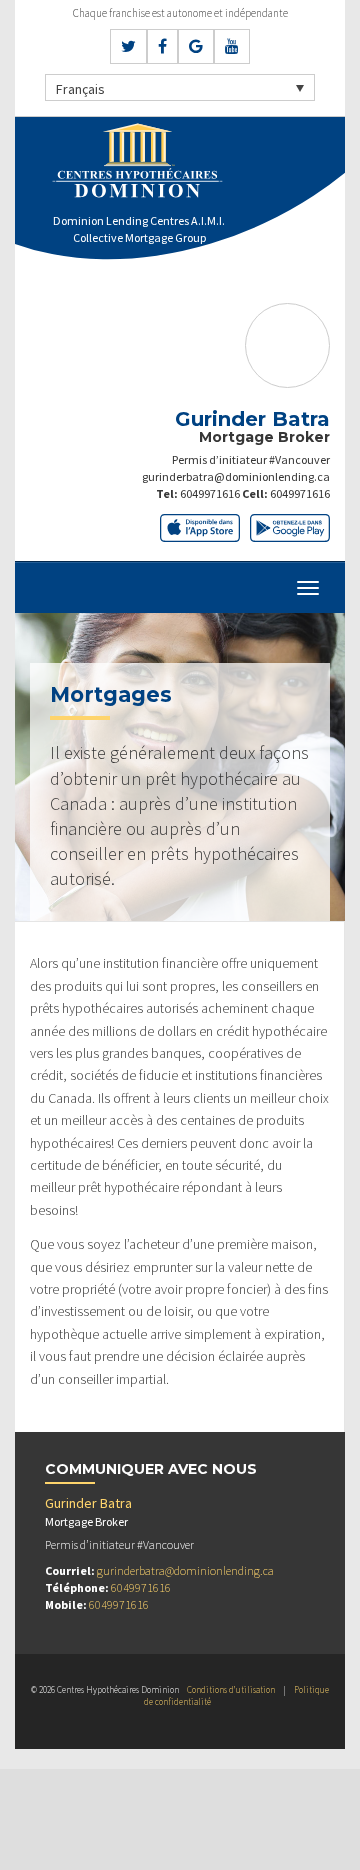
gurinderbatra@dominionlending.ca (236, 476)
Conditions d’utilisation (231, 1689)
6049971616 (210, 493)
